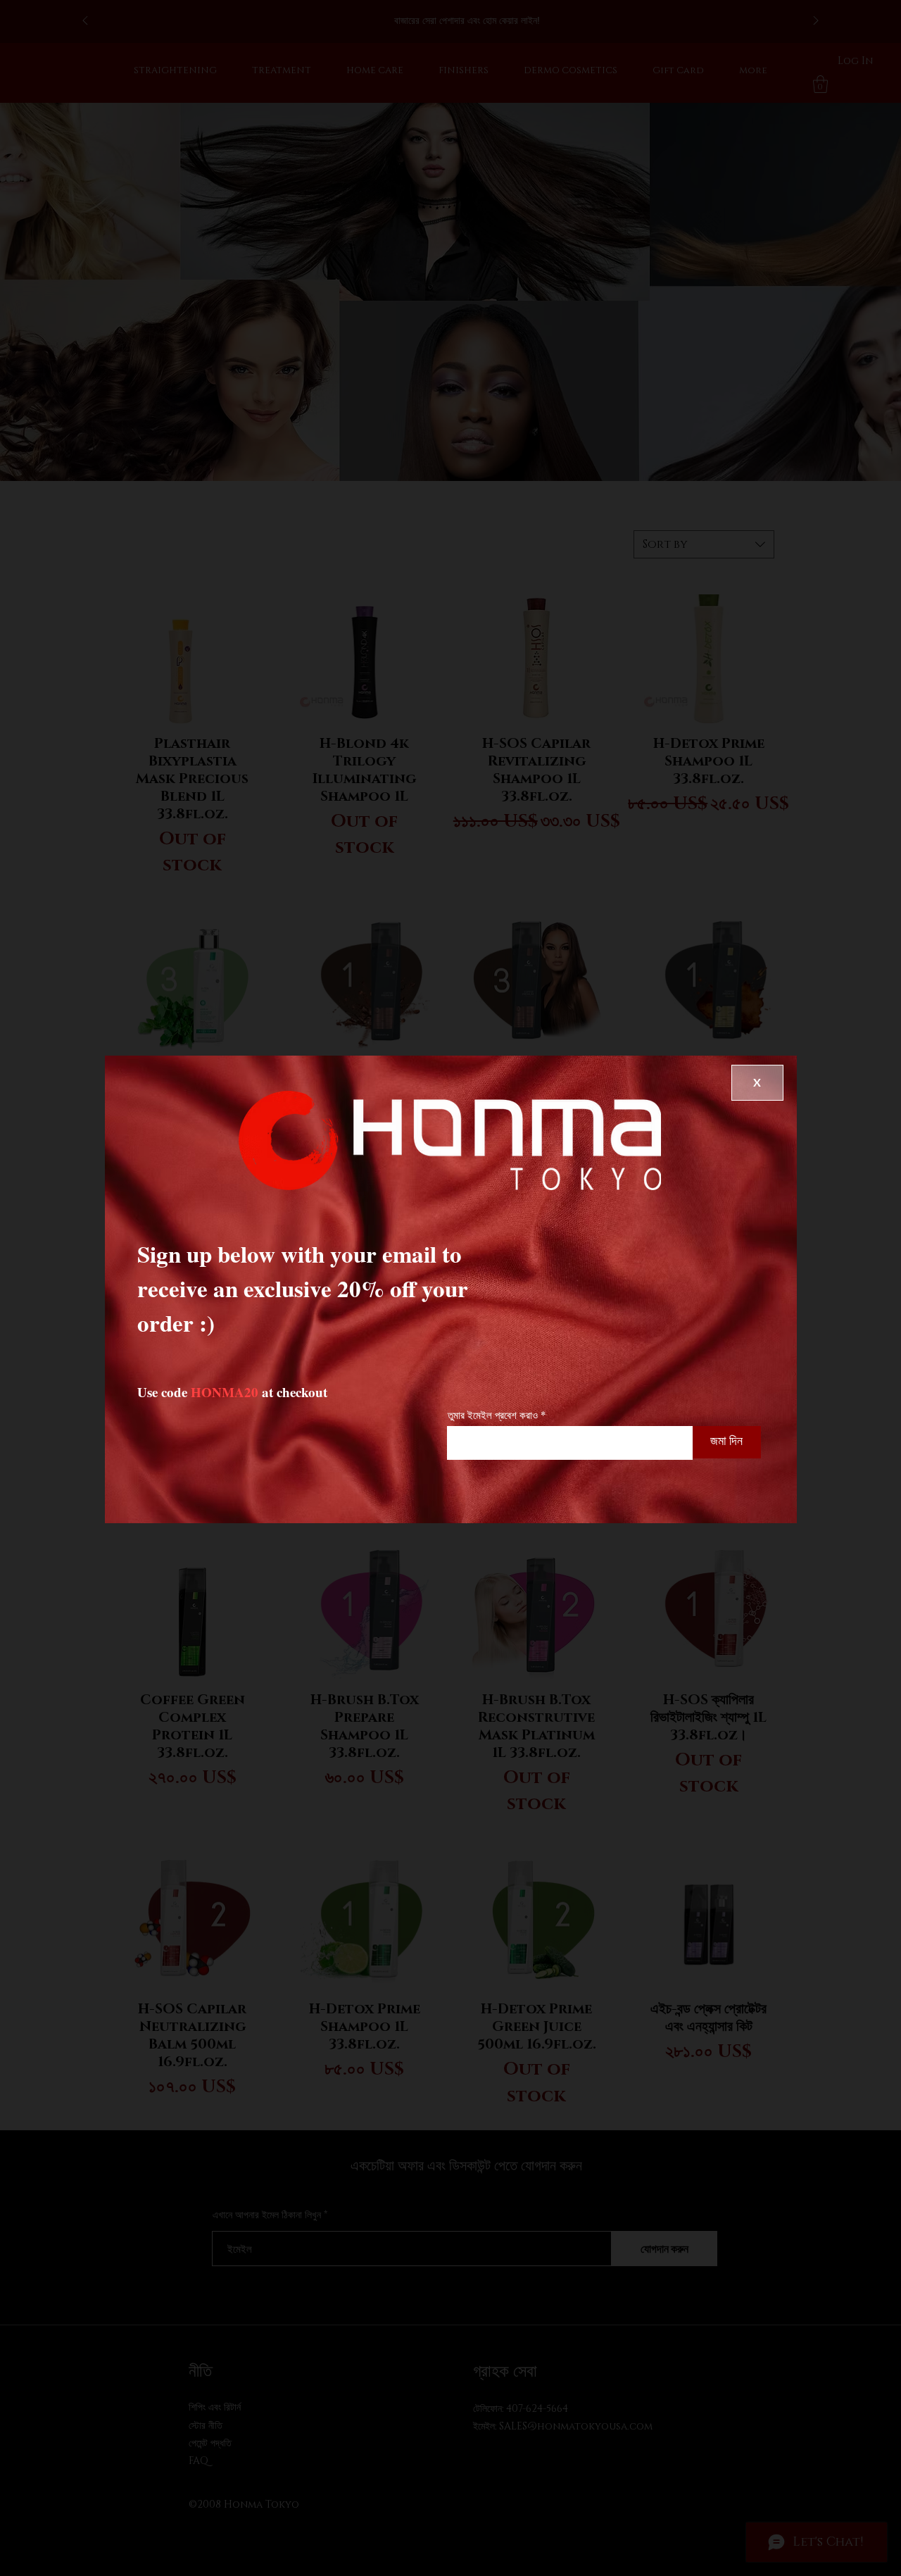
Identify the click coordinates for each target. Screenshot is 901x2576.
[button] (757, 1083)
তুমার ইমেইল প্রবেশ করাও (493, 1415)
